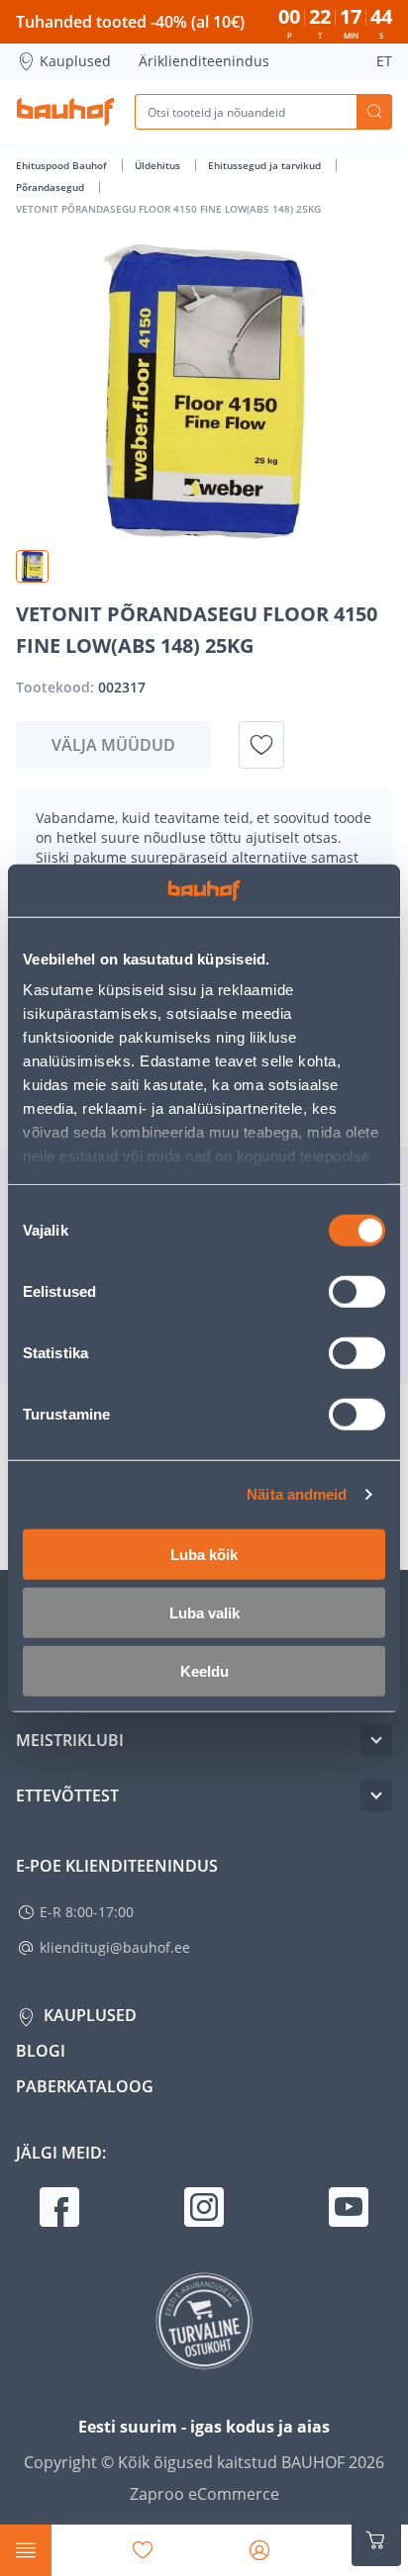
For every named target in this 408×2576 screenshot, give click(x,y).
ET (384, 61)
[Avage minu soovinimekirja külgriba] (143, 2550)
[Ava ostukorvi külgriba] (376, 2540)
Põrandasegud (51, 187)
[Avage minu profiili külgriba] (259, 2550)
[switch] (357, 1291)
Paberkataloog (85, 2086)
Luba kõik (204, 1554)
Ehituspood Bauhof (63, 165)
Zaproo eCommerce (204, 2494)
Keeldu (204, 1670)
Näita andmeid (297, 1494)
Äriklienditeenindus (204, 61)
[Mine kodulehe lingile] (65, 112)
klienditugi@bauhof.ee (115, 1947)
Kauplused (75, 61)
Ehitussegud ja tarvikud (266, 165)
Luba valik (204, 1612)
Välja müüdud (113, 745)
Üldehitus (159, 165)
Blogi (41, 2051)
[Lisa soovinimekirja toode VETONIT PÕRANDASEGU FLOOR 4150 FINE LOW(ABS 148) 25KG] (261, 745)
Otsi (374, 112)
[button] (32, 566)
